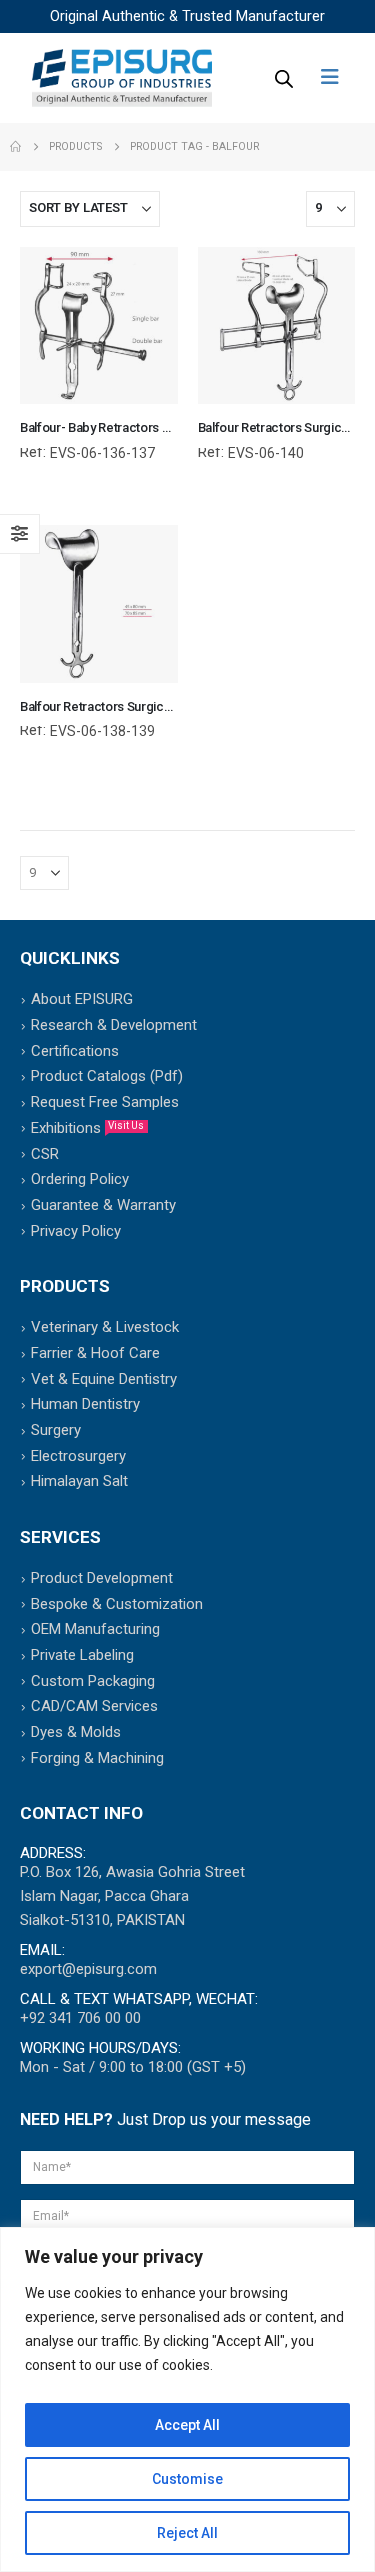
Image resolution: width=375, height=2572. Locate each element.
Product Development (102, 1578)
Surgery (56, 1430)
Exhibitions (87, 1128)
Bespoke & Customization (117, 1604)
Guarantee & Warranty (103, 1205)
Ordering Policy (80, 1179)
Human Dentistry (85, 1404)
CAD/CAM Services (94, 1706)
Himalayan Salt (79, 1481)
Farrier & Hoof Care (95, 1353)
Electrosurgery (78, 1456)
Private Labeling (82, 1655)
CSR (45, 1154)
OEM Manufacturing (95, 1629)
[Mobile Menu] (336, 77)
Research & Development (114, 1025)
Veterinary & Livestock (105, 1327)
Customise (187, 2479)
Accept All (187, 2425)
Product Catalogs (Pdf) (107, 1076)
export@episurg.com (88, 1969)
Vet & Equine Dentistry (104, 1379)
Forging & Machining (97, 1758)
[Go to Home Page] (15, 147)
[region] (187, 2399)
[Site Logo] (122, 78)
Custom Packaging (93, 1681)
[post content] (99, 326)
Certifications (75, 1051)
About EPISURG (82, 999)
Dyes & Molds (76, 1732)
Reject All (187, 2533)
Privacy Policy (76, 1231)
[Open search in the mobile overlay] (282, 78)
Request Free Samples (105, 1102)
